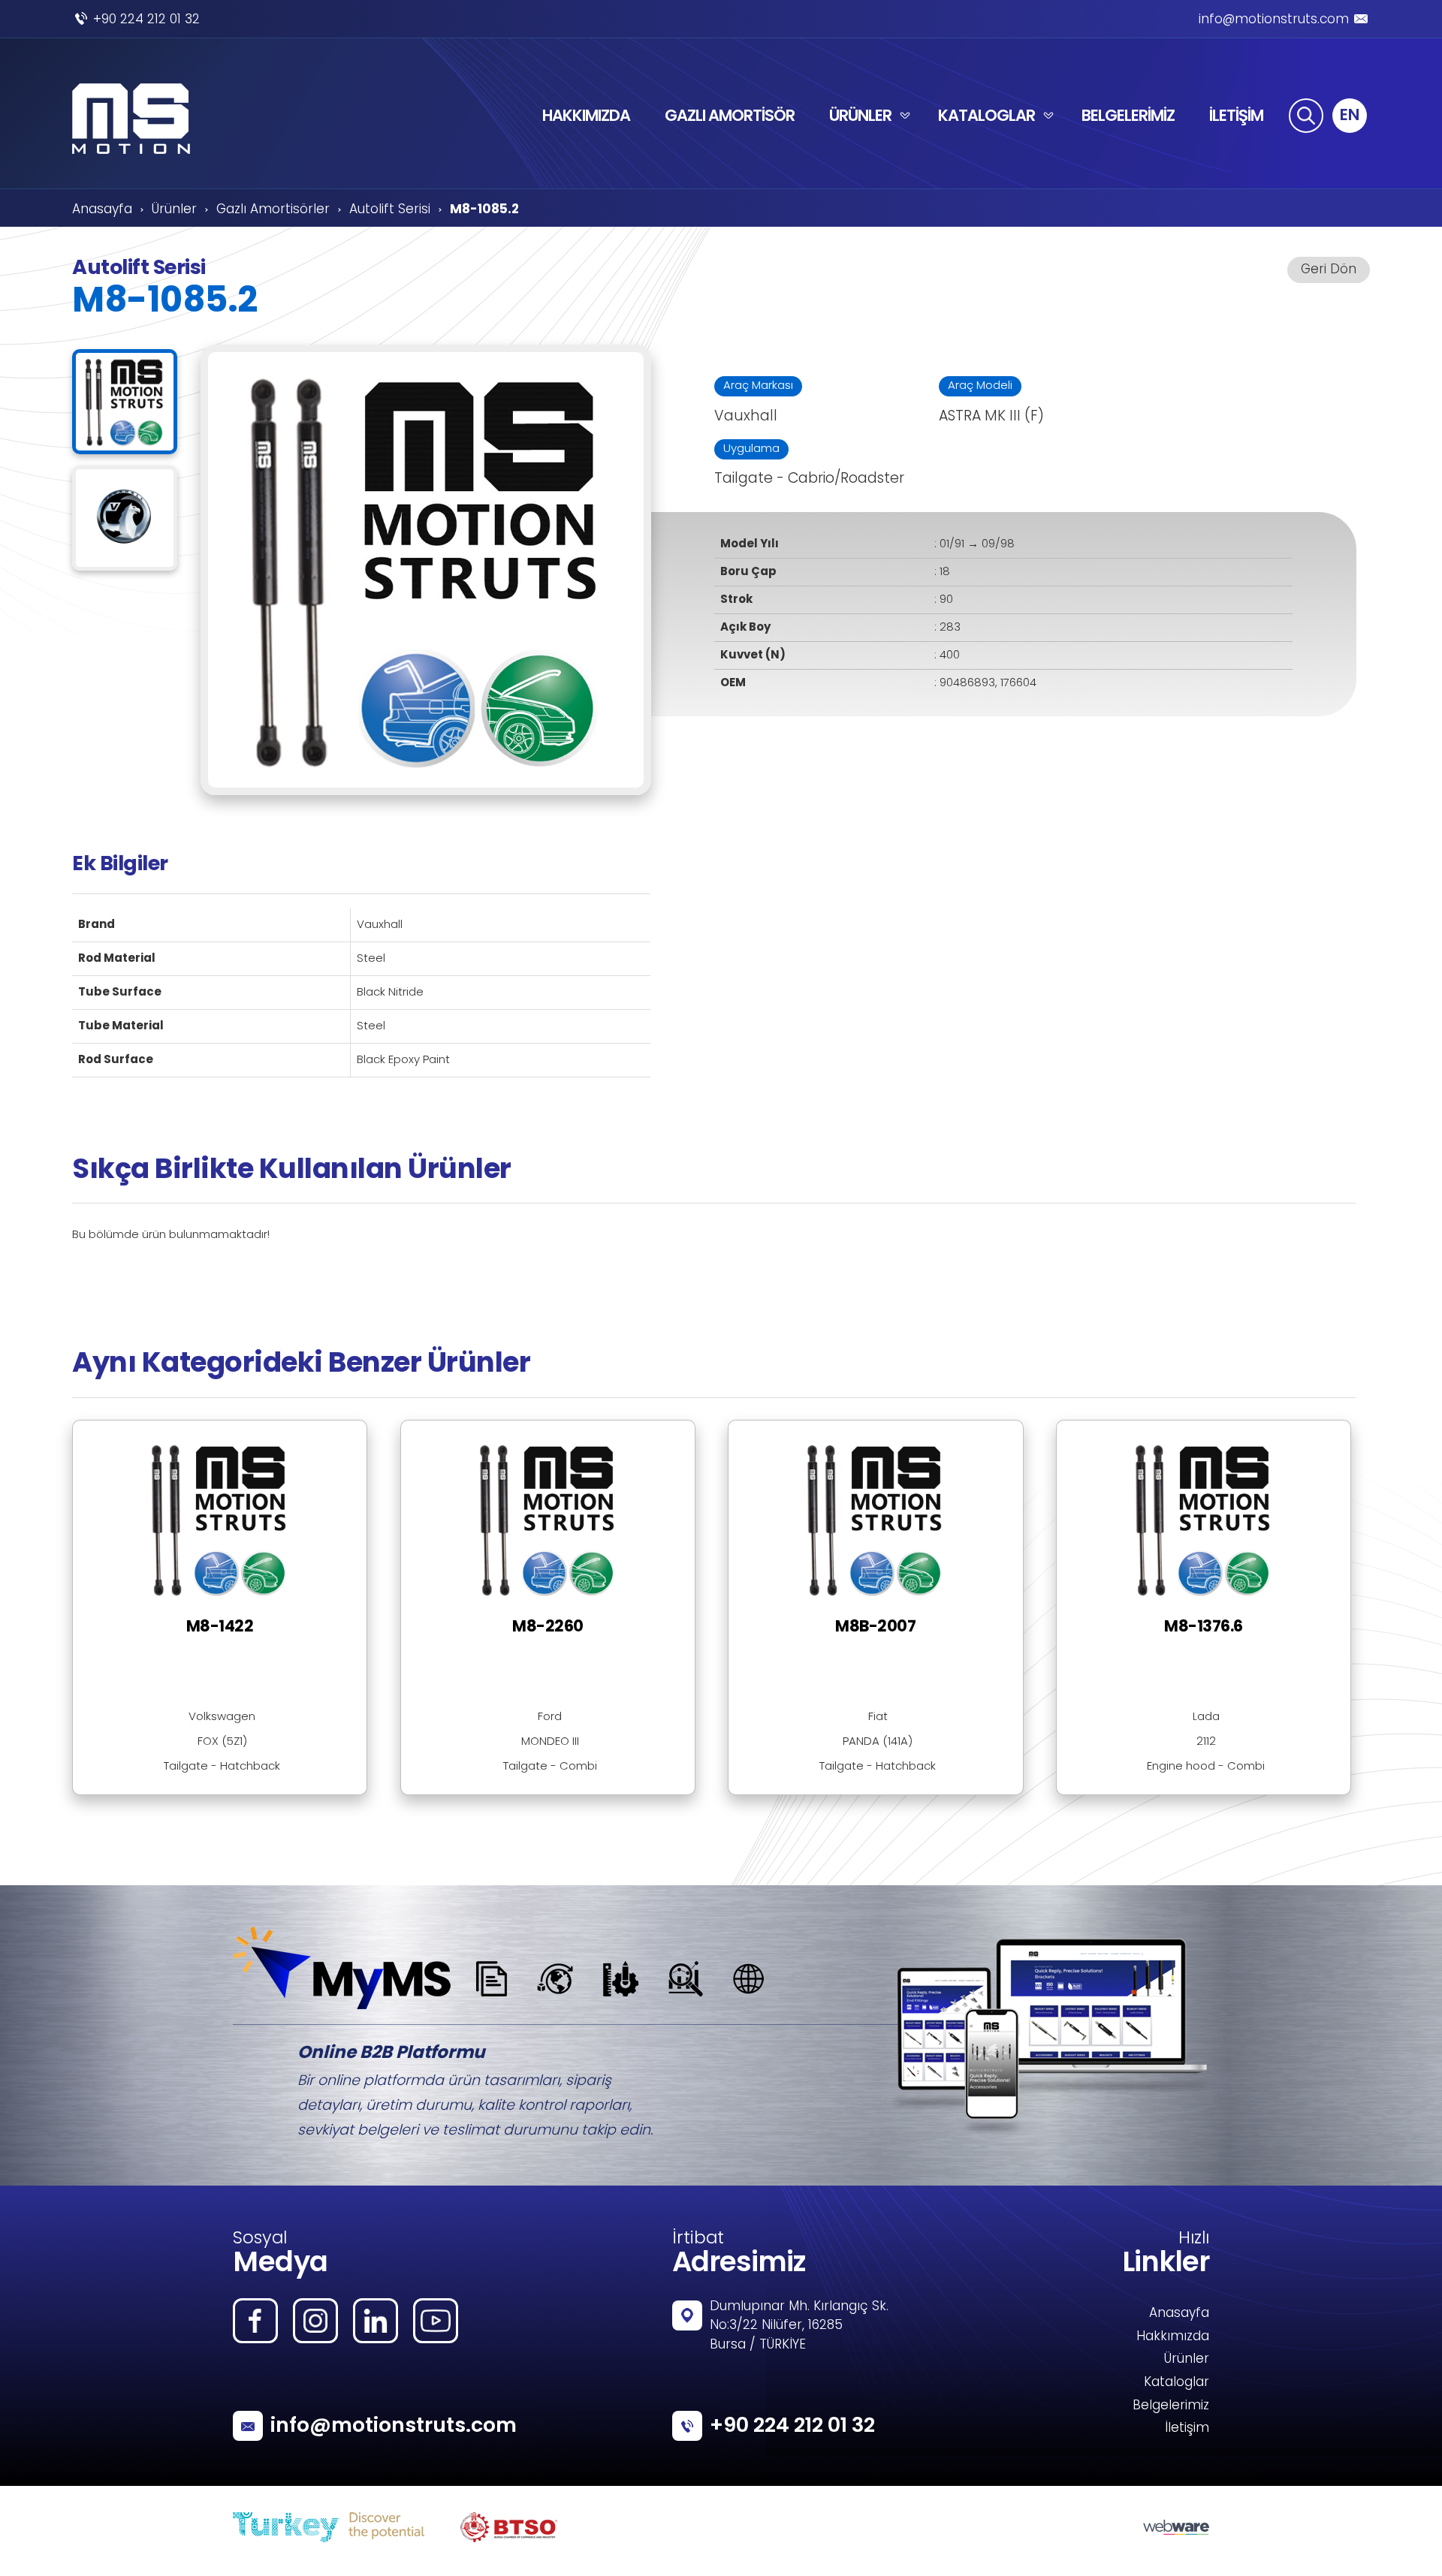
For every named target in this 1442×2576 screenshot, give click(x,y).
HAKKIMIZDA (586, 115)
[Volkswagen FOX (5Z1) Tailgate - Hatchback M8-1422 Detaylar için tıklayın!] (235, 1430)
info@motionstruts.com (1274, 20)
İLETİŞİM (1236, 115)
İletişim (1187, 2429)
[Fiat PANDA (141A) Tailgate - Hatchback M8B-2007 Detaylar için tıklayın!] (890, 1430)
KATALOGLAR (986, 115)
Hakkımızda (1173, 2337)
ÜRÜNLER (860, 115)
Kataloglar (1177, 2383)
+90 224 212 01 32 (146, 20)
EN (1350, 114)
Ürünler (174, 210)
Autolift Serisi (390, 210)
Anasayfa (102, 210)
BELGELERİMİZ (1128, 115)
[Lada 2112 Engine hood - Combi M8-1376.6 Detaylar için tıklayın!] (1204, 1430)
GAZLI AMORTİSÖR (730, 115)
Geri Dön (1329, 270)
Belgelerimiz (1171, 2406)
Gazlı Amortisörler (273, 210)
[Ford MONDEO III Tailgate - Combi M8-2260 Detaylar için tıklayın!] (563, 1430)
